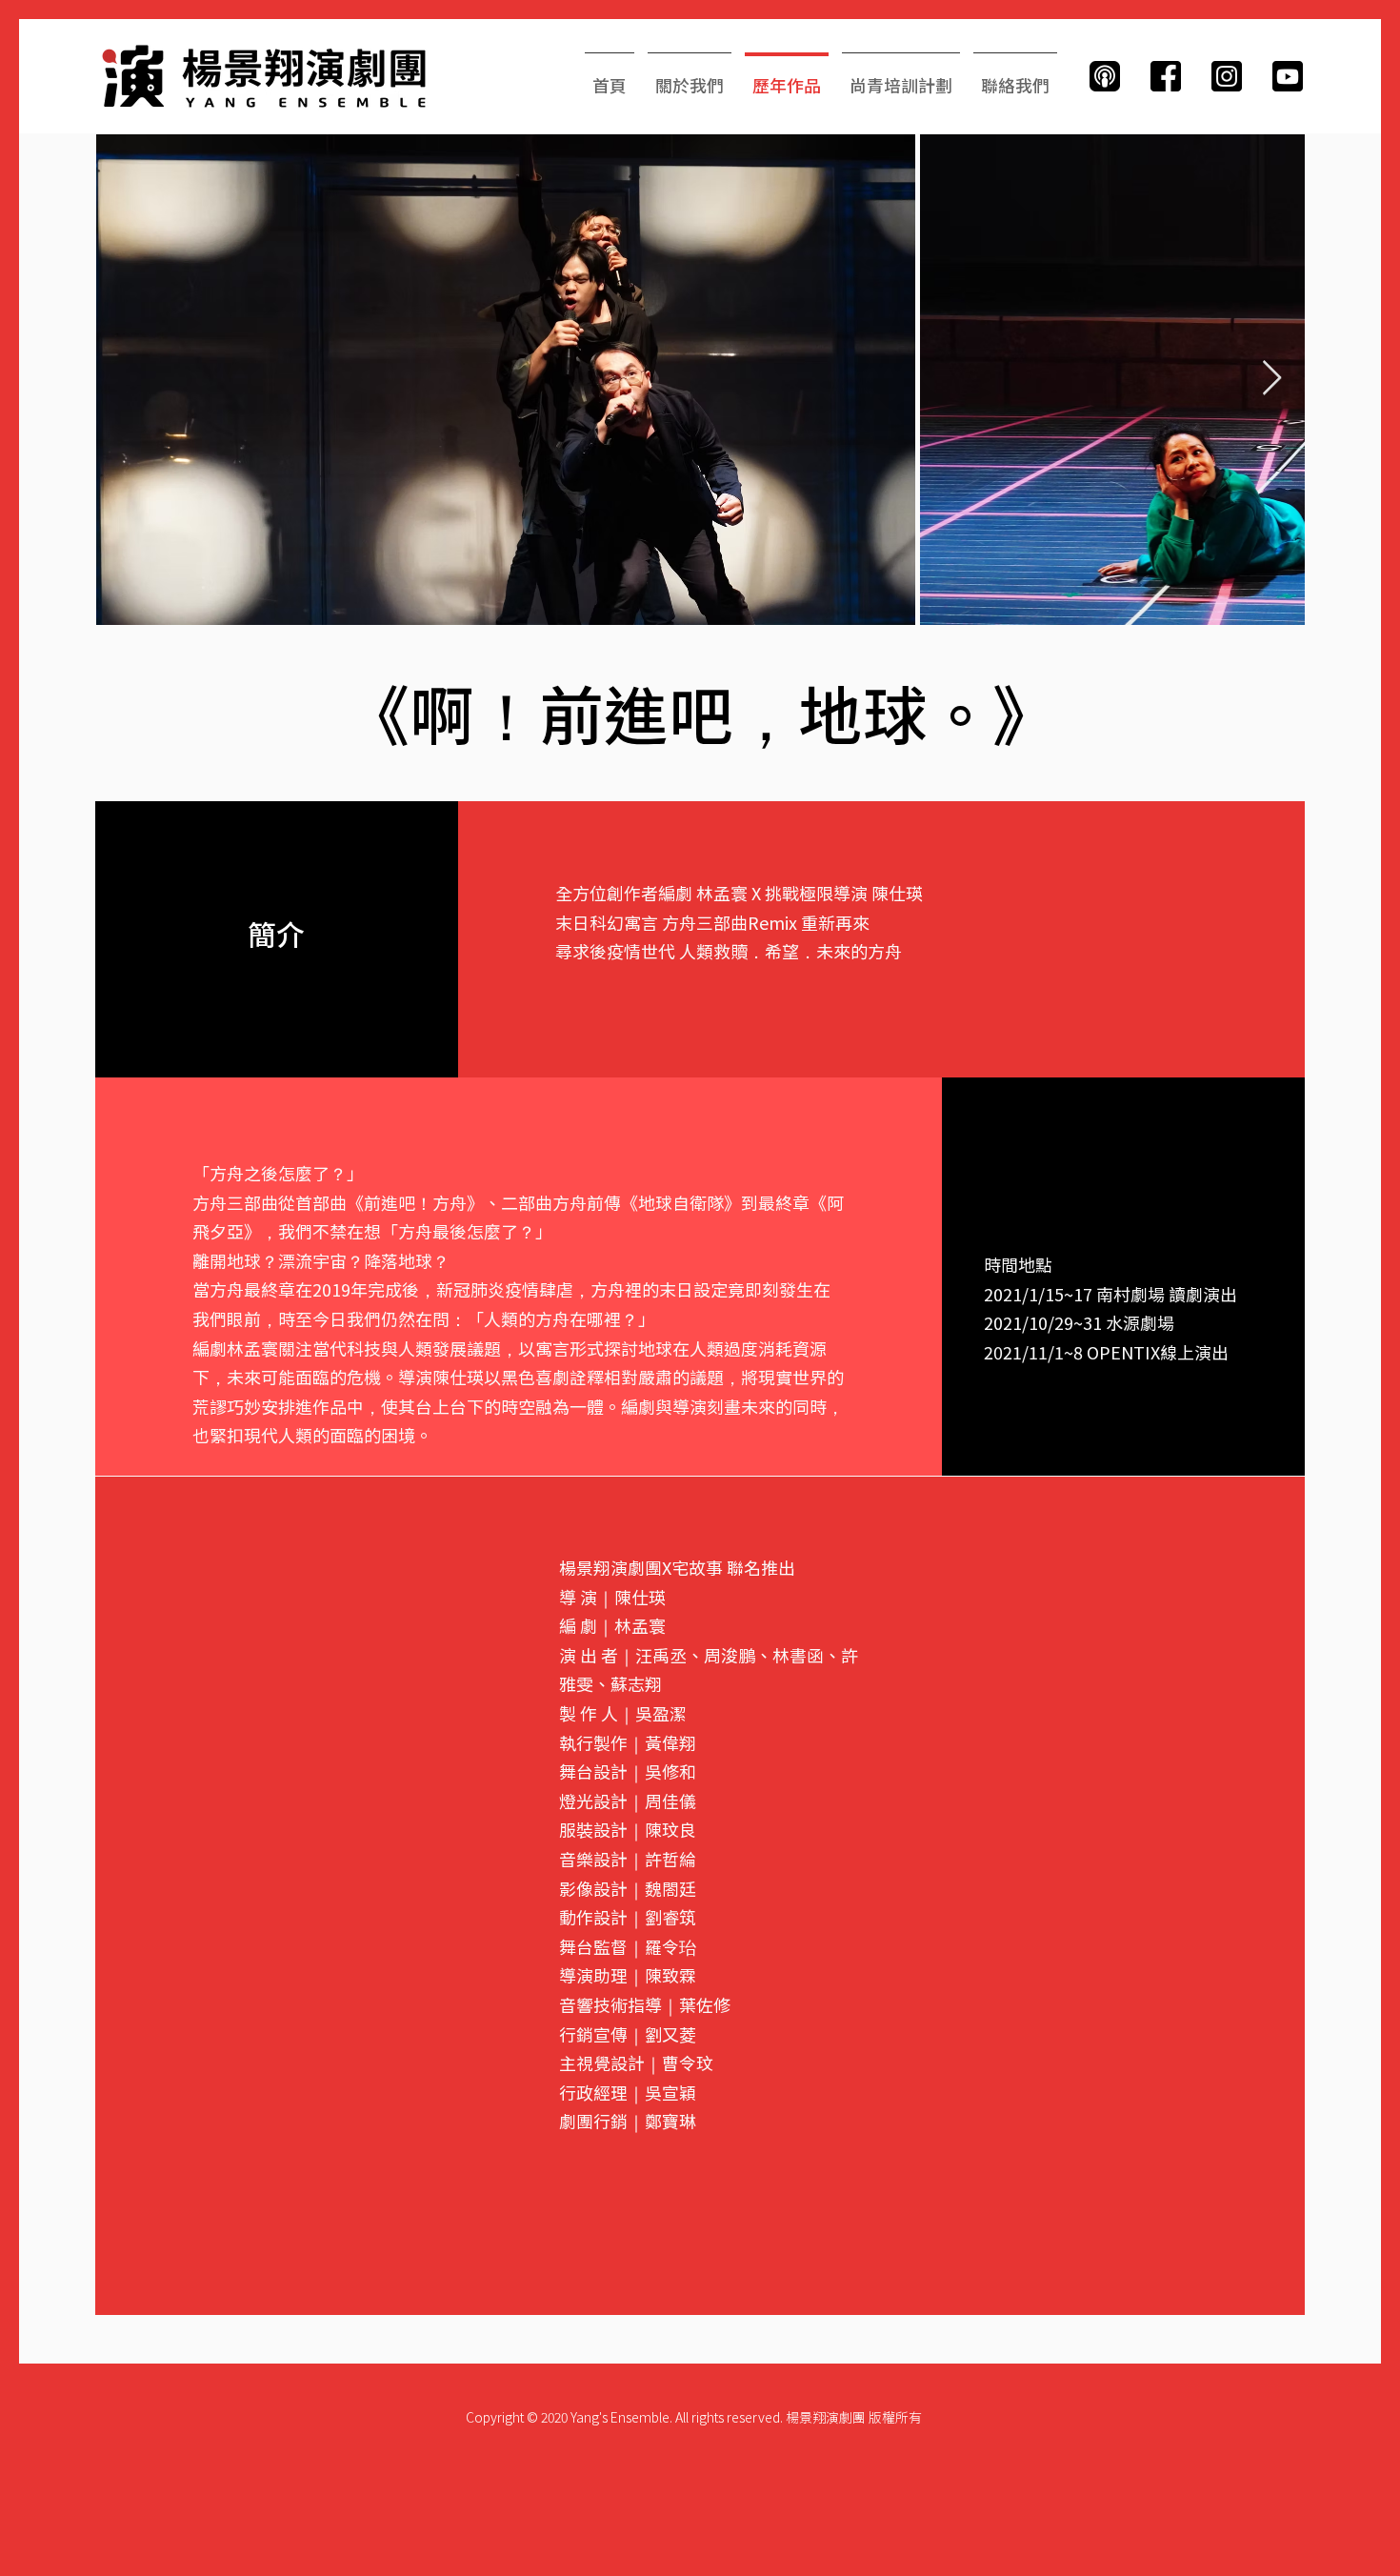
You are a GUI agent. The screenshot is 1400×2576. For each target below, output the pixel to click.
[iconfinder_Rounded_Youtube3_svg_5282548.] (1288, 76)
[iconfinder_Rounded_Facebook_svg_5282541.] (1166, 76)
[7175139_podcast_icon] (1105, 76)
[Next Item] (1272, 379)
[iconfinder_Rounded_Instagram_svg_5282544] (1227, 76)
